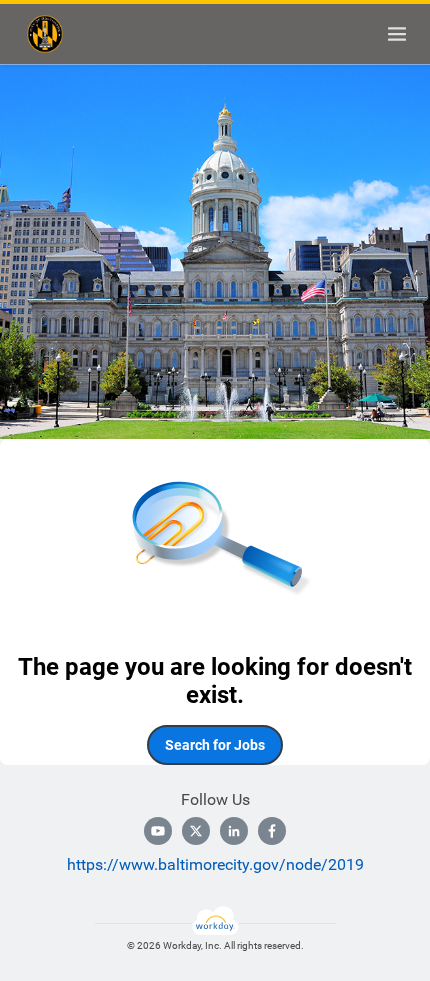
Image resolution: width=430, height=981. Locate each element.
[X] (196, 831)
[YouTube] (158, 831)
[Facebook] (272, 831)
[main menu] (397, 34)
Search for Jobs (215, 745)
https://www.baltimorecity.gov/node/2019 (215, 864)
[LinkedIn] (234, 831)
